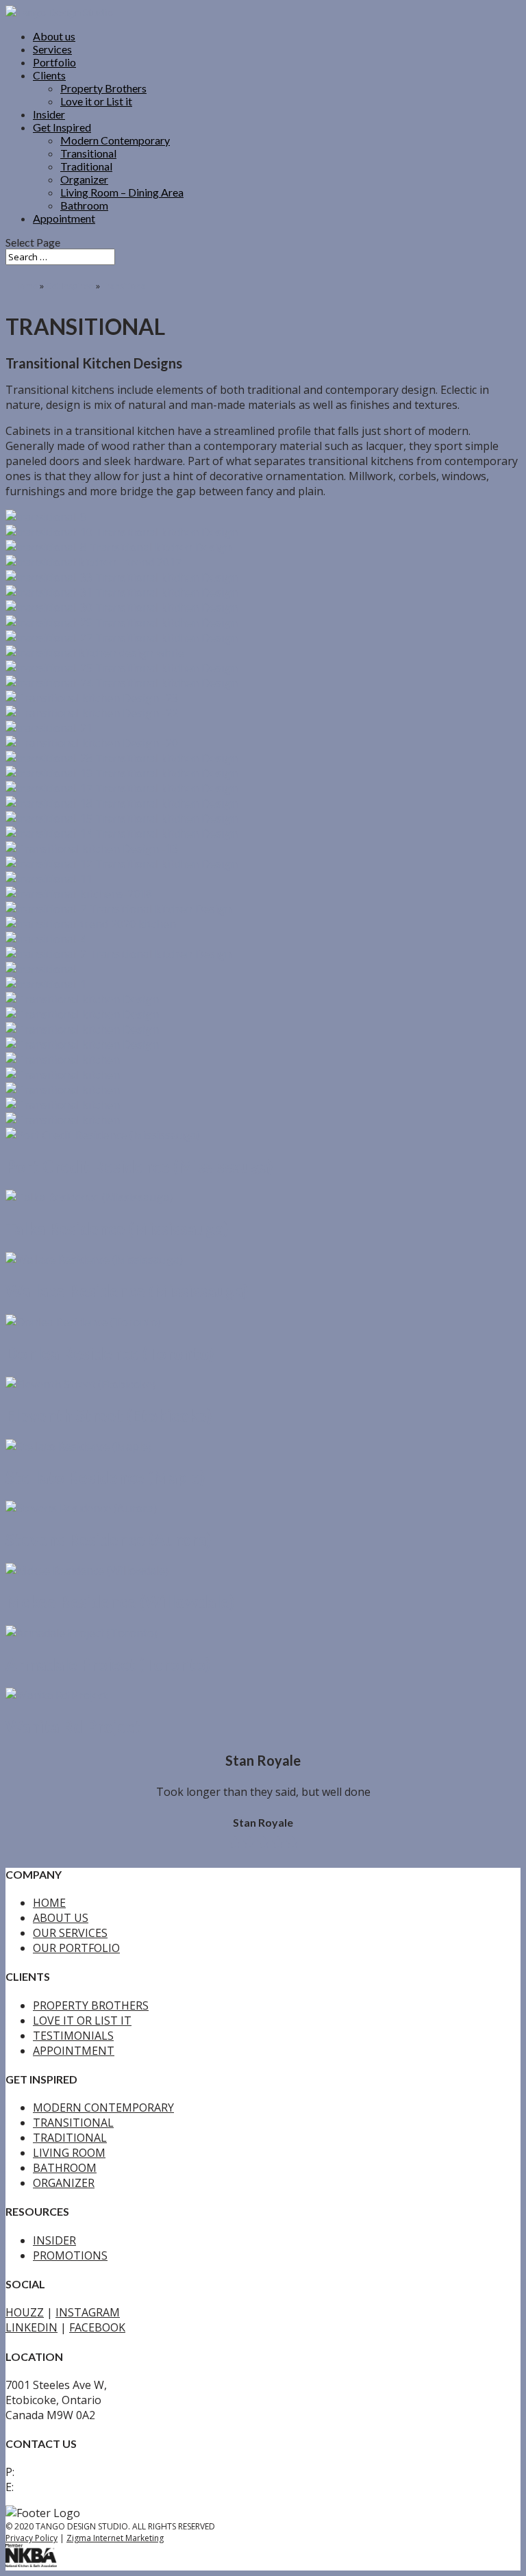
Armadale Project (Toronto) (108, 1664)
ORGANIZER (64, 2236)
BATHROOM (65, 2221)
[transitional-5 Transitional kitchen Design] (91, 924)
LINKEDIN (32, 2381)
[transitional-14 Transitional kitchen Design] (122, 834)
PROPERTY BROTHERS (91, 2059)
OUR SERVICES (70, 1986)
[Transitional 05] (63, 1120)
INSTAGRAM (88, 2366)
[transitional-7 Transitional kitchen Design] (118, 909)
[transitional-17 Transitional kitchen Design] (122, 788)
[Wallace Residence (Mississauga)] (94, 1260)
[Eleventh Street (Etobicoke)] (80, 1384)
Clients (49, 75)
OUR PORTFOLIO (76, 2001)
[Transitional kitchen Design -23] (92, 698)
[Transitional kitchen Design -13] (92, 849)
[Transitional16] (82, 999)
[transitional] (41, 969)
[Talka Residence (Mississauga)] (89, 1197)
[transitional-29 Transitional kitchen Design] (122, 623)
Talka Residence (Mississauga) (117, 1228)
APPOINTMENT (74, 2104)
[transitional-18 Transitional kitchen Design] (122, 803)
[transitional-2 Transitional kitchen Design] (118, 954)
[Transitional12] (82, 1014)
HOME (49, 1956)
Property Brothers (103, 88)
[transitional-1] (46, 984)
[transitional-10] (122, 532)
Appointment (64, 218)
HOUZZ (25, 2366)
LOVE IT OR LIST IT (82, 2074)
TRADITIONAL (70, 2191)
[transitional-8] (118, 547)
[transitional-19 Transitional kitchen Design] (122, 773)
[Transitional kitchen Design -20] (92, 743)
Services (52, 49)
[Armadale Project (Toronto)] (82, 1633)
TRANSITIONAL (73, 2176)
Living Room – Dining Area (122, 192)
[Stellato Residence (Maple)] (78, 1447)
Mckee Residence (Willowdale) (120, 1602)
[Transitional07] (63, 1075)
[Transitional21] (63, 1090)
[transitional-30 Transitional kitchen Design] (122, 608)
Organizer (84, 179)
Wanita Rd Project (73, 1726)
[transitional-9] (79, 894)
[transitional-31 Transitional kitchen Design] (122, 592)
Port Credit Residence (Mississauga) (139, 1166)
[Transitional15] (63, 1060)
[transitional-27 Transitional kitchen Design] (122, 638)
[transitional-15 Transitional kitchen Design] (122, 818)
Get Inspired (62, 127)
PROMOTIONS (70, 2309)
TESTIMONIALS (73, 2089)
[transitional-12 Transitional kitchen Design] (122, 864)
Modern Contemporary (115, 140)
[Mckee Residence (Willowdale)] (87, 1571)
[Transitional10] (82, 1029)
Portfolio (54, 62)
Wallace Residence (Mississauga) (127, 1291)
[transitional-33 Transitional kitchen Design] (122, 577)
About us (54, 36)
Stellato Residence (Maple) (105, 1477)
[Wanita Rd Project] (57, 1695)
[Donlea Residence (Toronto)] (83, 1322)
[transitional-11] (49, 879)
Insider (49, 114)
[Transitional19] (82, 1045)
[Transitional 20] (63, 1105)
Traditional (86, 166)
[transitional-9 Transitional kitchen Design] (46, 517)
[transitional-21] (49, 728)
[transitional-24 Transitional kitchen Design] (122, 683)
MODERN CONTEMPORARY (103, 2161)
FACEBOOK (97, 2381)
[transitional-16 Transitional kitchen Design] (93, 562)
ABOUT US (61, 1971)
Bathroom (84, 205)
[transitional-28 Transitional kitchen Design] (122, 758)
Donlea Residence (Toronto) (110, 1353)
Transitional (88, 153)
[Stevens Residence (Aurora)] (81, 1508)
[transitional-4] (46, 939)
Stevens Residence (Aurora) (108, 1539)
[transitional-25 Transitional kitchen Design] (122, 668)
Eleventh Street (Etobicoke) (109, 1415)
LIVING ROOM (69, 2206)
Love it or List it (96, 101)
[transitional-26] (95, 653)
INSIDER (54, 2294)
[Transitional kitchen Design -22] (92, 713)
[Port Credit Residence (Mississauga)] (103, 1135)
